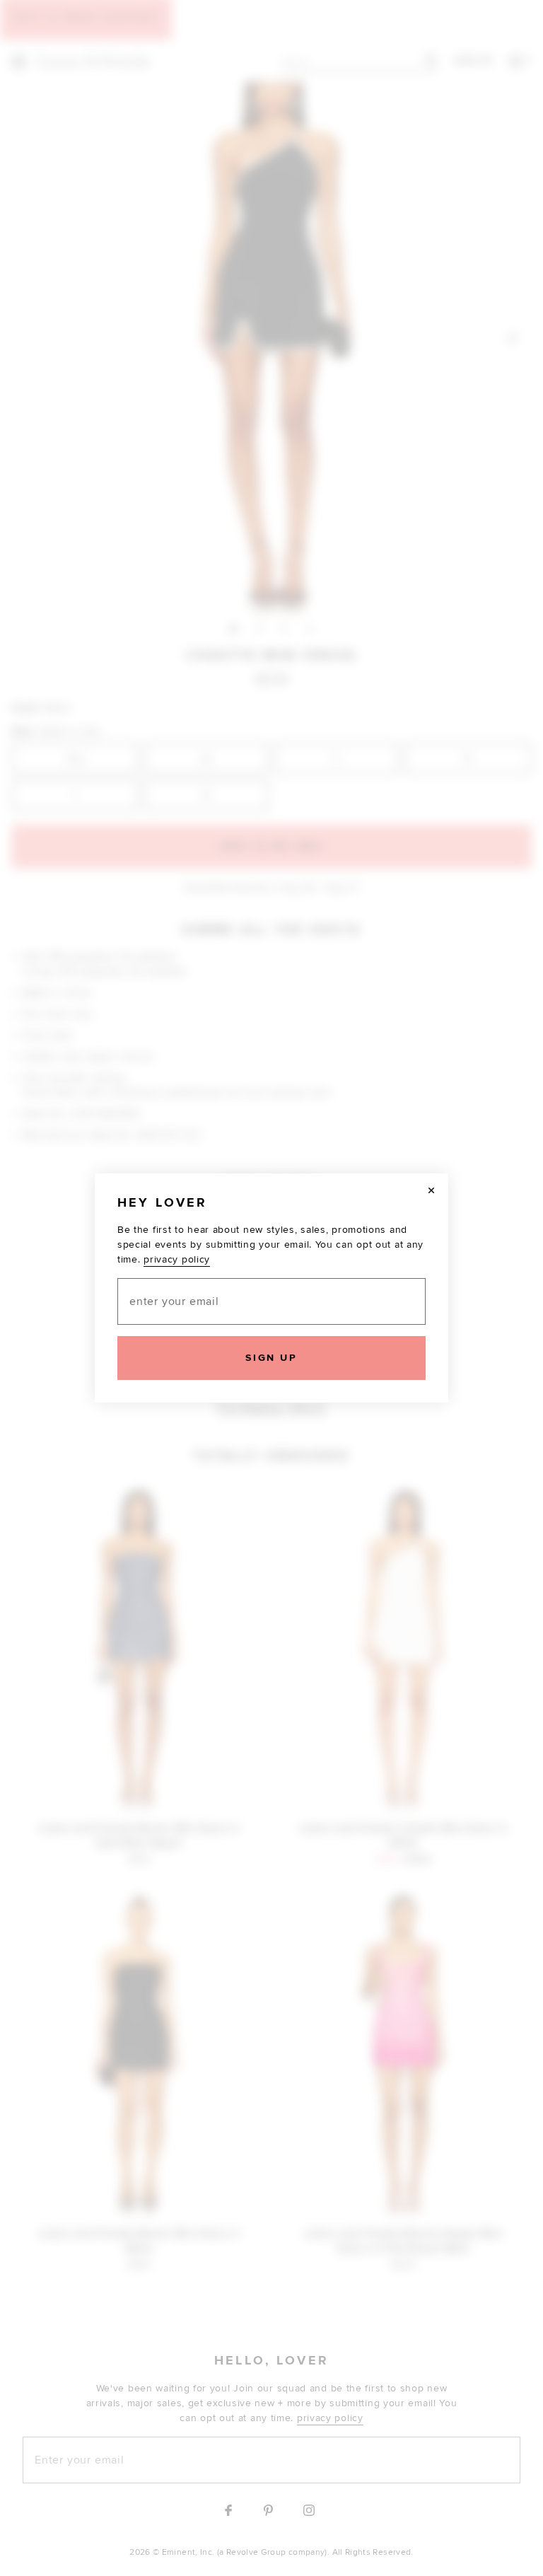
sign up (271, 1358)
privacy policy (177, 1259)
